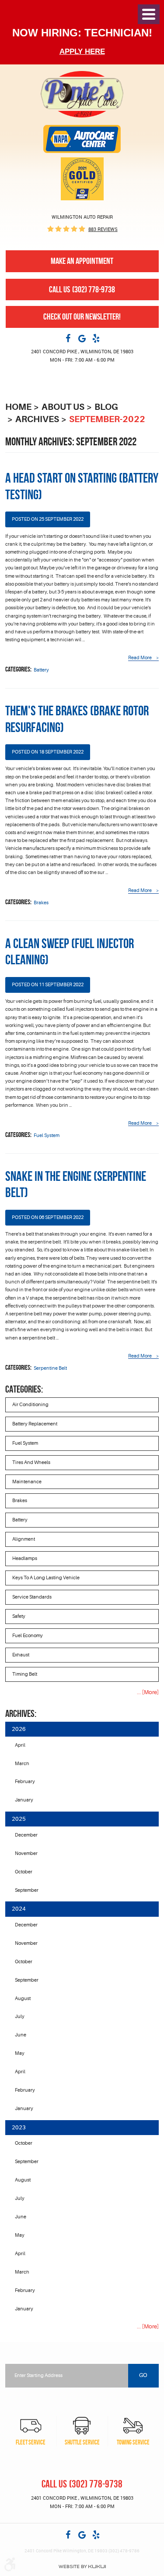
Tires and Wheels (31, 1462)
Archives (37, 419)
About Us (63, 407)
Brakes (41, 903)
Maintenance (27, 1482)
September (27, 1890)
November (26, 1853)
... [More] (148, 1692)
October (24, 1872)
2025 (19, 1819)
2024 (19, 1909)
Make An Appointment (82, 261)
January (24, 1800)
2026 (19, 1729)
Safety (19, 1616)
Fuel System (47, 1135)
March (22, 1764)
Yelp (96, 338)
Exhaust (21, 1655)
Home (18, 407)
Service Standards (32, 1597)
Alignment (24, 1539)
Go (143, 2375)
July (20, 2016)
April (20, 1745)
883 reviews (103, 229)
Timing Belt (25, 1674)
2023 (19, 2127)
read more (140, 658)
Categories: (24, 1389)
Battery (41, 670)
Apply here (82, 52)
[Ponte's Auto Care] (82, 94)
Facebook (68, 338)
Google (82, 338)
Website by (82, 2567)
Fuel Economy (28, 1636)
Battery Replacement (35, 1424)
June (21, 2035)
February (25, 1782)
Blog (106, 407)
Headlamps (25, 1558)
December (26, 1835)
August (23, 1999)
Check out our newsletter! (82, 317)
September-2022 (107, 419)
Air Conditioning (30, 1405)
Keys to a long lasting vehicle (46, 1578)
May (20, 2053)
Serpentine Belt (50, 1368)
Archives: (21, 1714)
